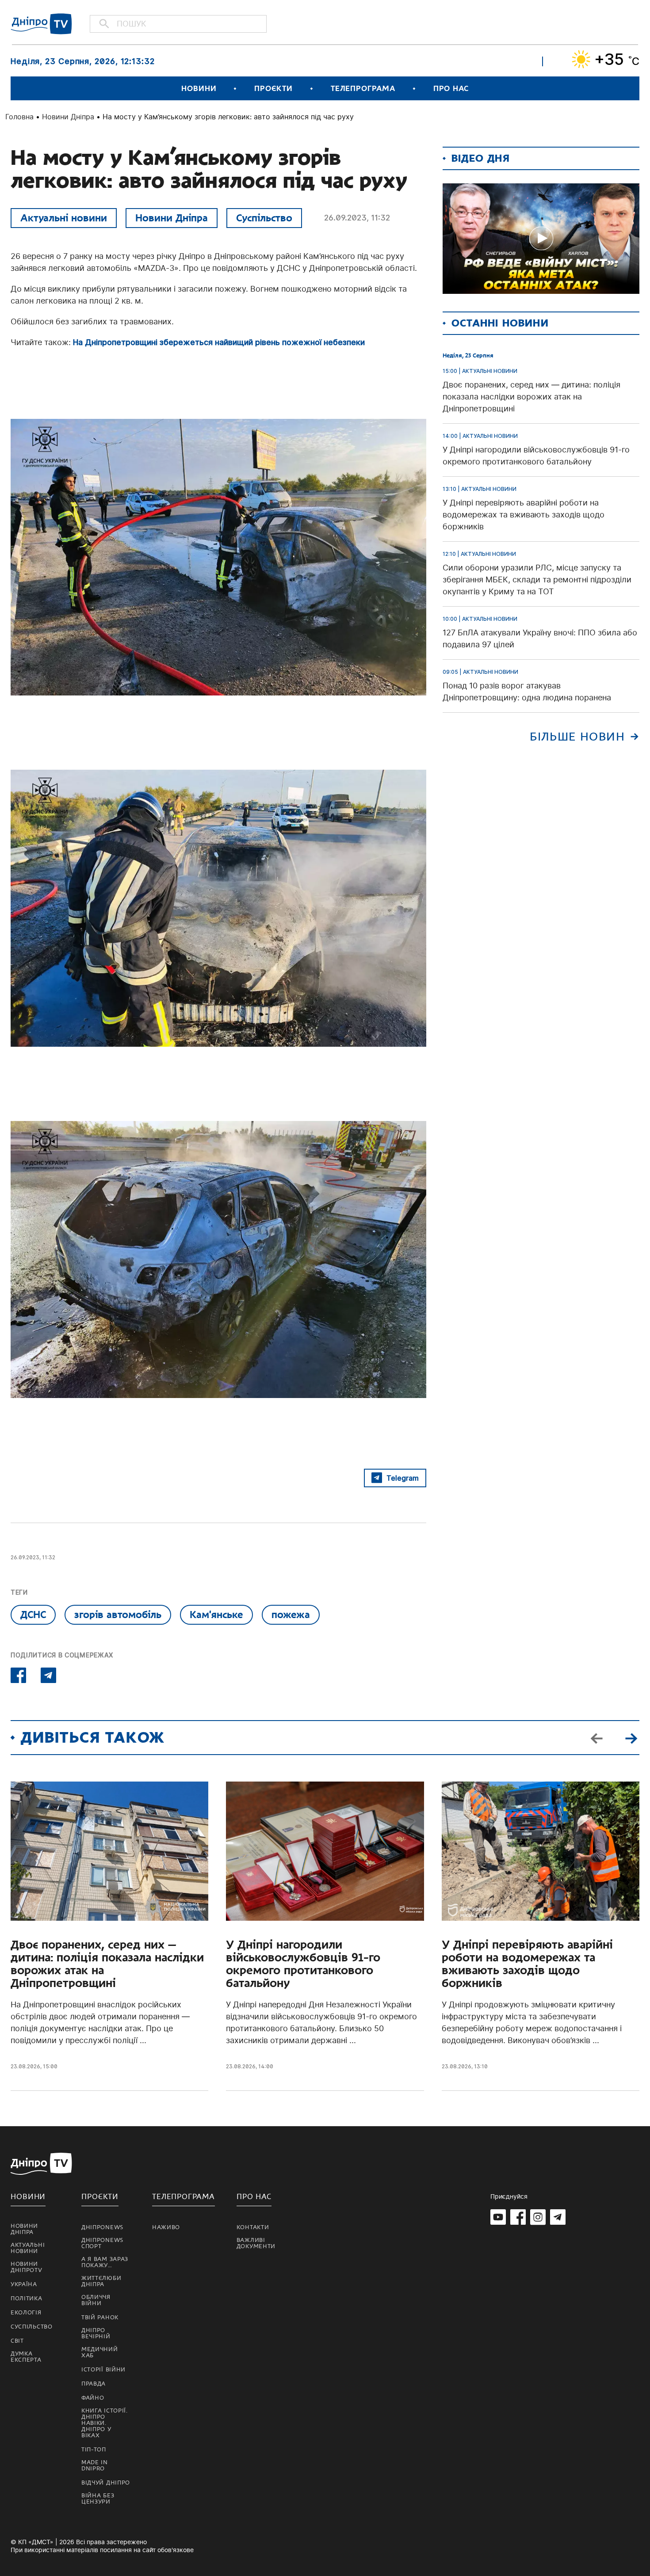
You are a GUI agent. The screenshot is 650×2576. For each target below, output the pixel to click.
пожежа (291, 1615)
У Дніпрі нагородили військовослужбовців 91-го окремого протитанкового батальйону (303, 1964)
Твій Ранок (100, 2318)
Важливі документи (256, 2243)
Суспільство (264, 218)
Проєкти (273, 89)
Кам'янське (216, 1615)
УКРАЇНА (24, 2284)
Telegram (403, 1478)
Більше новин (577, 737)
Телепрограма (363, 89)
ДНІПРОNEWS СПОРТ (102, 2243)
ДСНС (33, 1615)
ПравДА (94, 2384)
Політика (27, 2299)
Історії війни (103, 2370)
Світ (17, 2341)
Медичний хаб (100, 2352)
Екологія (26, 2313)
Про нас (451, 89)
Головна (19, 117)
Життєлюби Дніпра (101, 2281)
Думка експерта (26, 2357)
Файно (93, 2398)
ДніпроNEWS (102, 2227)
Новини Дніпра (68, 117)
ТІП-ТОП (94, 2450)
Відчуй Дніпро (106, 2483)
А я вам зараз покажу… (105, 2262)
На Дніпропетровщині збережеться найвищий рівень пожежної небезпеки (219, 342)
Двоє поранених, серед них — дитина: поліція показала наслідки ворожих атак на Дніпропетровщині (107, 1964)
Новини (199, 89)
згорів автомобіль (118, 1615)
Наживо (166, 2227)
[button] (631, 1737)
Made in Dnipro (95, 2466)
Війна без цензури (98, 2499)
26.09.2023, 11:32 (357, 218)
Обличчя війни (96, 2300)
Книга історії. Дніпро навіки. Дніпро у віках (105, 2423)
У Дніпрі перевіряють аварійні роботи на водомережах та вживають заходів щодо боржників (527, 1964)
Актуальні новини (64, 218)
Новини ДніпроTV (27, 2267)
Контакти (253, 2227)
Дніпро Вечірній (96, 2333)
